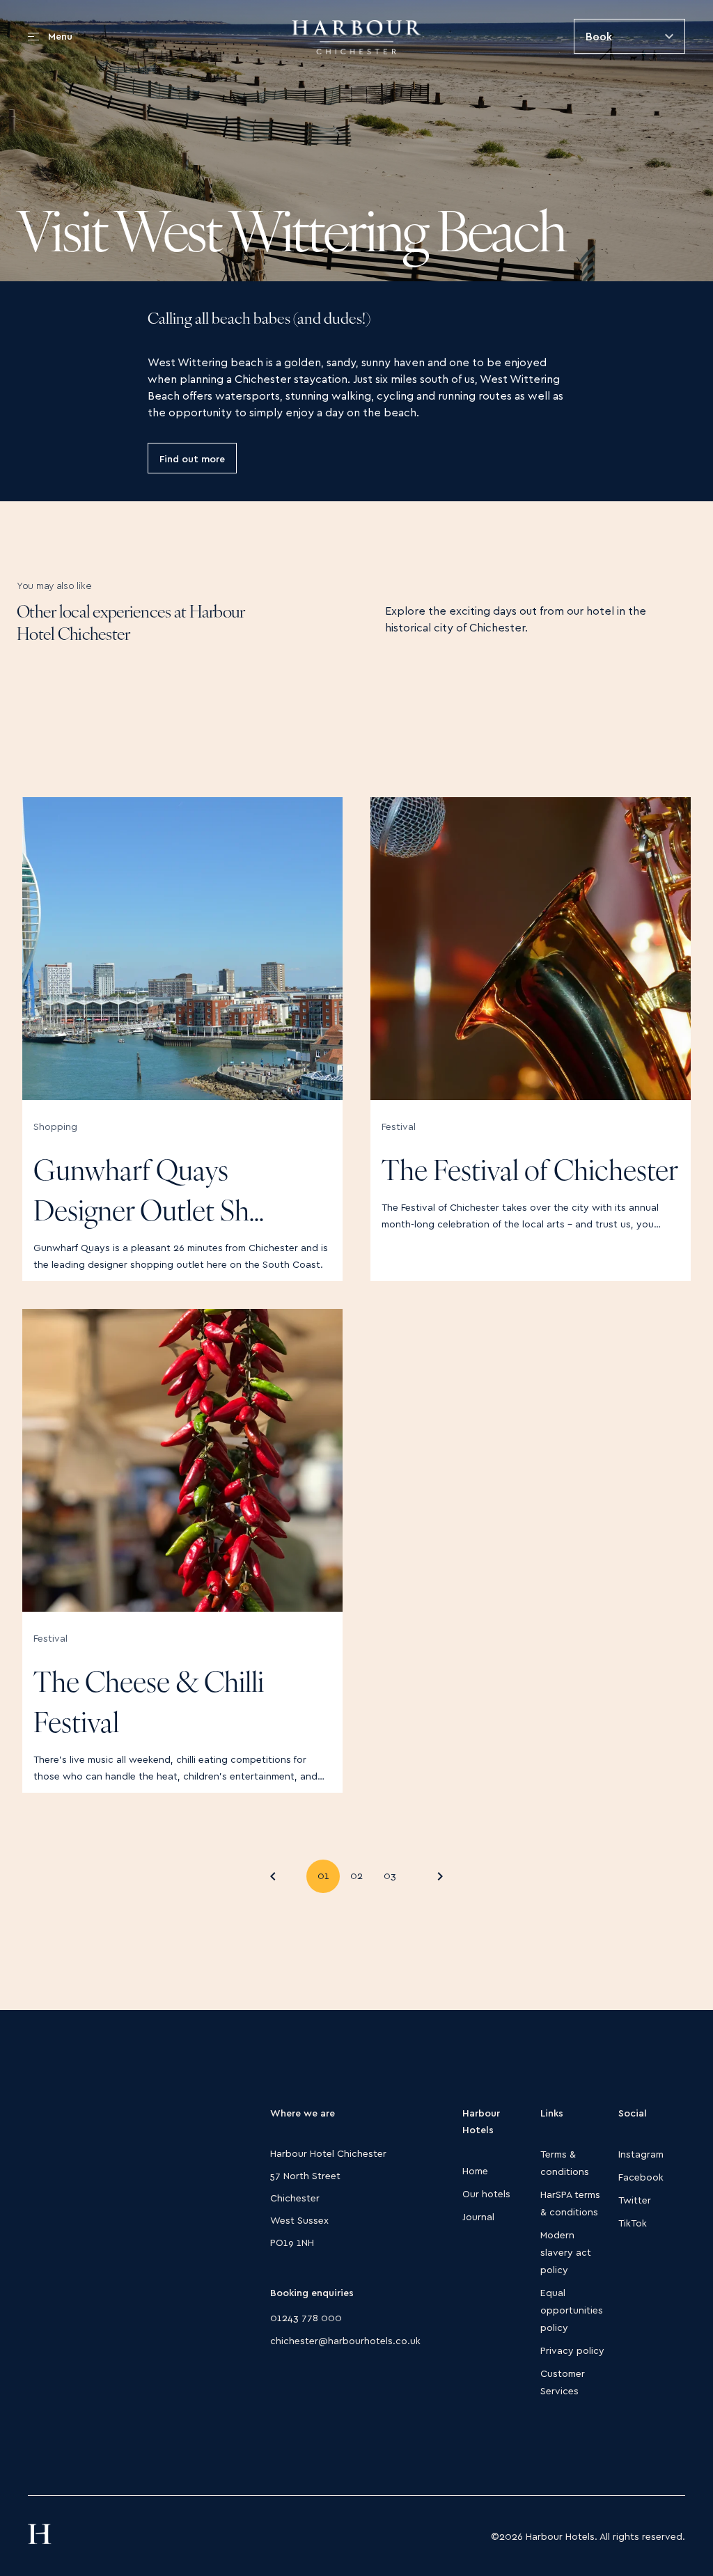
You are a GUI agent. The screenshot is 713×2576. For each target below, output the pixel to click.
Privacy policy (572, 2350)
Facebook (641, 2177)
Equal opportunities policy (572, 2310)
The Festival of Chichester (530, 1173)
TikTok (633, 2223)
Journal (478, 2216)
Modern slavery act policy (566, 2252)
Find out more (192, 458)
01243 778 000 (306, 2317)
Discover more (298, 1121)
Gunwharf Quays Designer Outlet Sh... (149, 1193)
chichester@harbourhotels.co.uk (345, 2340)
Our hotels (486, 2193)
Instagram (641, 2154)
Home (475, 2170)
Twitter (635, 2200)
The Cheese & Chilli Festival (149, 1705)
